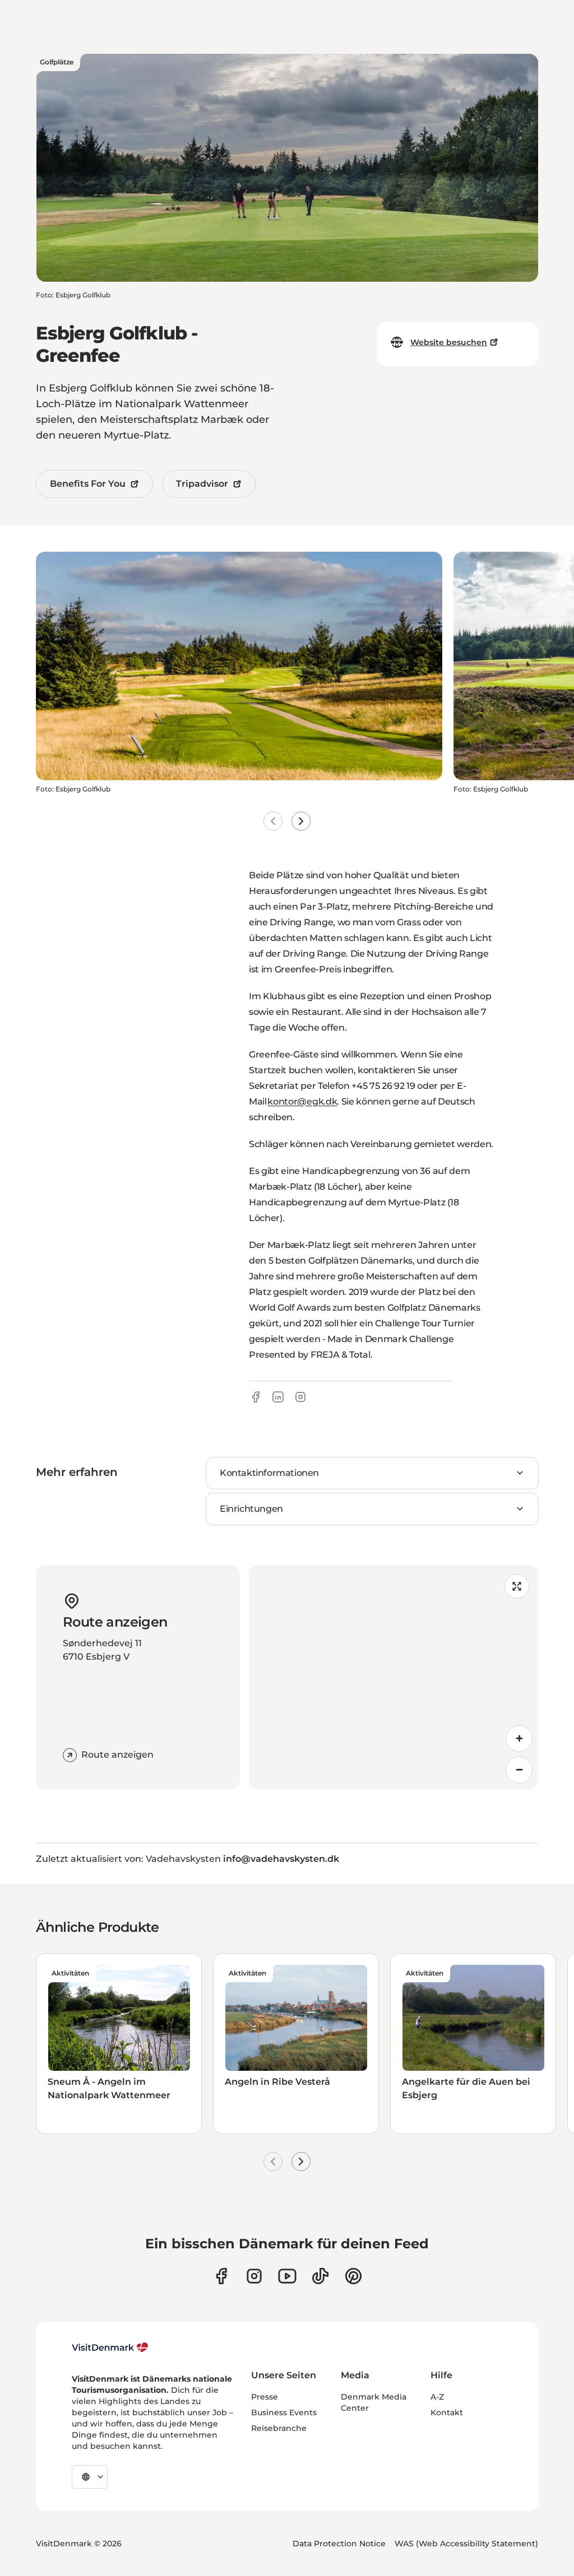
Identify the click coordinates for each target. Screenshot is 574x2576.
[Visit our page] (254, 2276)
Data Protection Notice (339, 2544)
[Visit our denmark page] (221, 2276)
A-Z (437, 2397)
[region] (394, 1677)
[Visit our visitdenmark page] (287, 2276)
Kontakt (447, 2412)
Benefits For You (88, 484)
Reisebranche (279, 2428)
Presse (265, 2397)
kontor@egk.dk (302, 1101)
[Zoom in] (519, 1739)
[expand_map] (517, 1586)
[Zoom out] (519, 1770)
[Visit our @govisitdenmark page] (320, 2276)
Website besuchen (449, 342)
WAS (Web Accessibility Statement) (466, 2544)
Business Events (284, 2412)
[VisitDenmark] (110, 2347)
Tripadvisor (202, 484)
